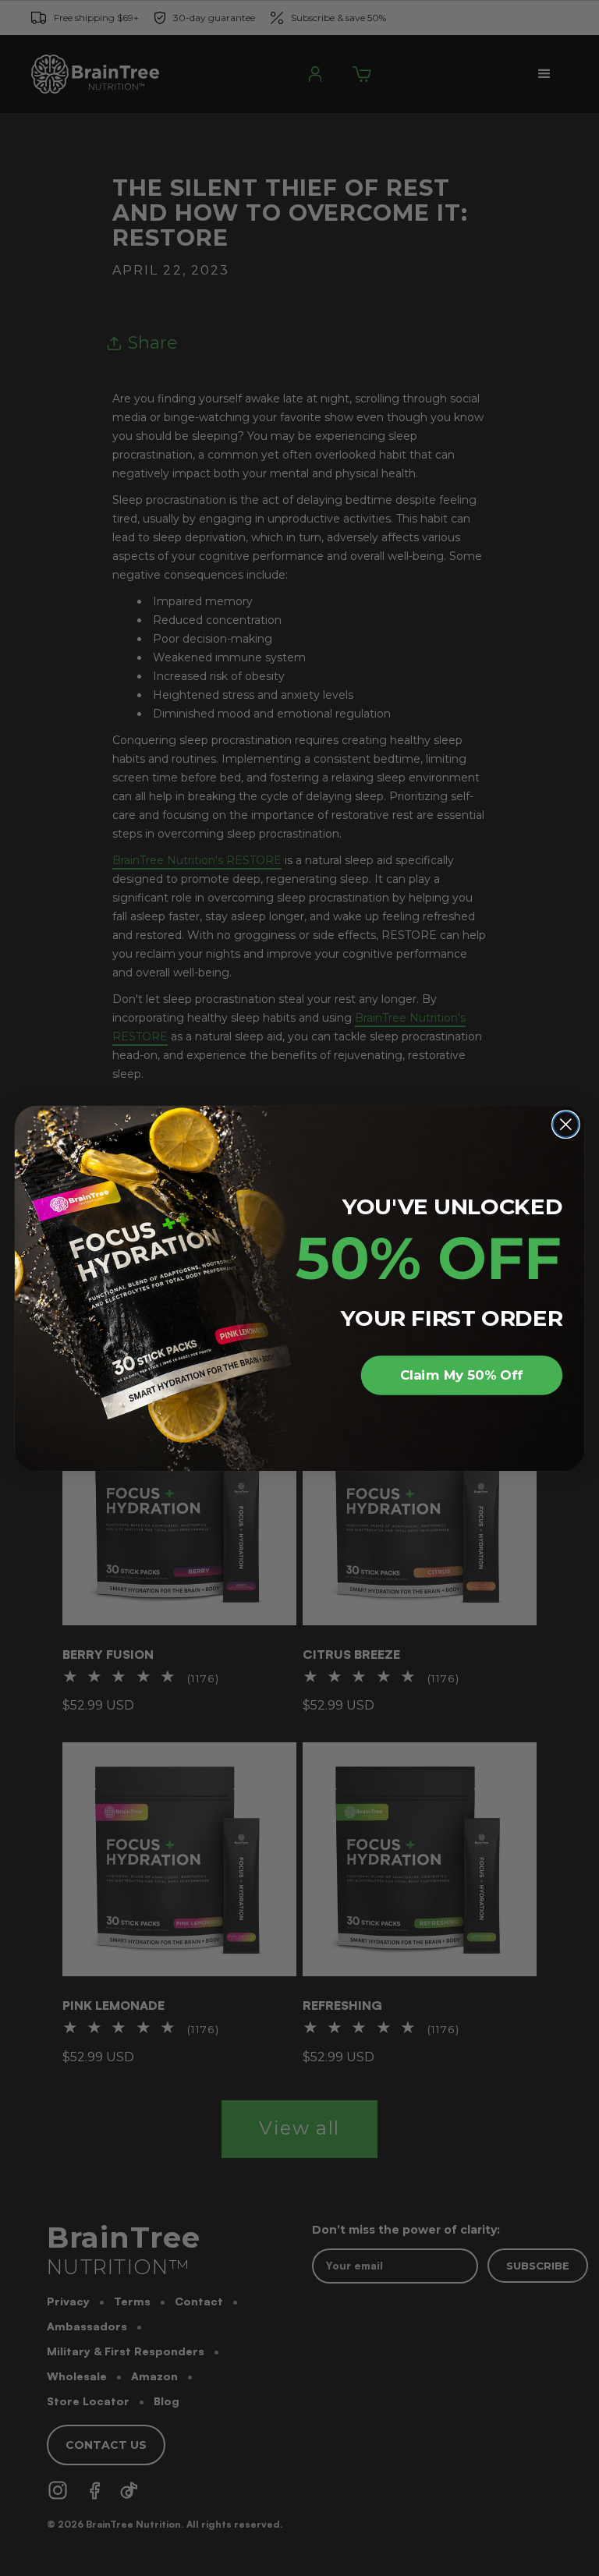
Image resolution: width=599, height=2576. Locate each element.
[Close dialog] (566, 1124)
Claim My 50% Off (461, 1375)
